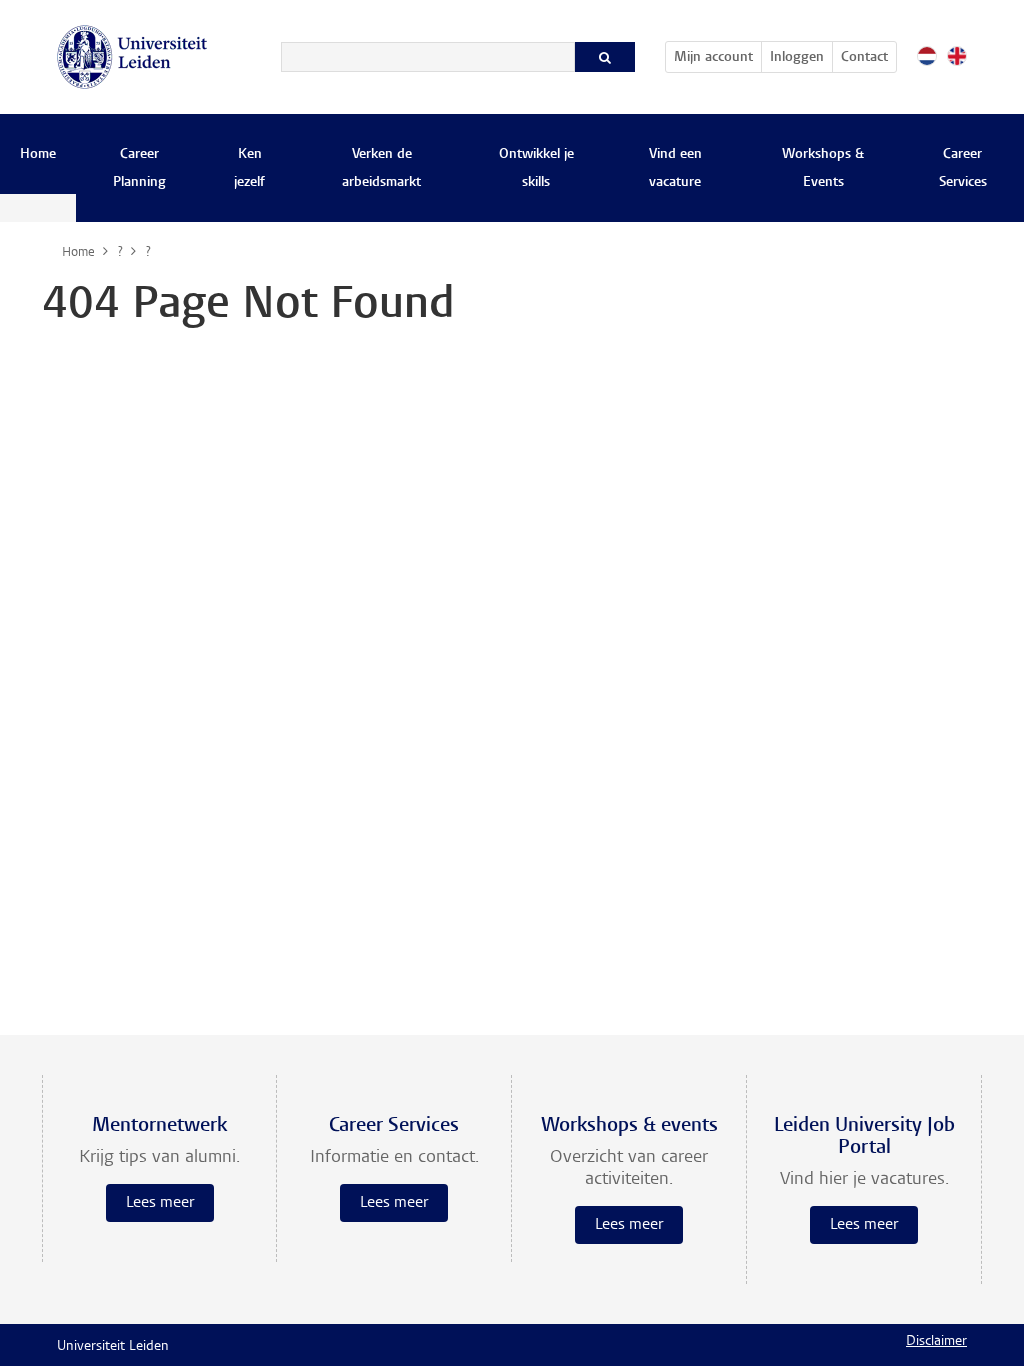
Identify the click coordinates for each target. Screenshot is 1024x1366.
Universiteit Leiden (113, 1347)
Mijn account (717, 57)
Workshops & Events (823, 169)
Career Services (963, 169)
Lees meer (160, 1203)
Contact (864, 58)
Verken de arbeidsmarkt (381, 169)
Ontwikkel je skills (536, 169)
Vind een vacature (675, 169)
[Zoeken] (605, 57)
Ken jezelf (249, 169)
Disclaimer (936, 1342)
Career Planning (139, 169)
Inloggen (797, 58)
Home (38, 155)
